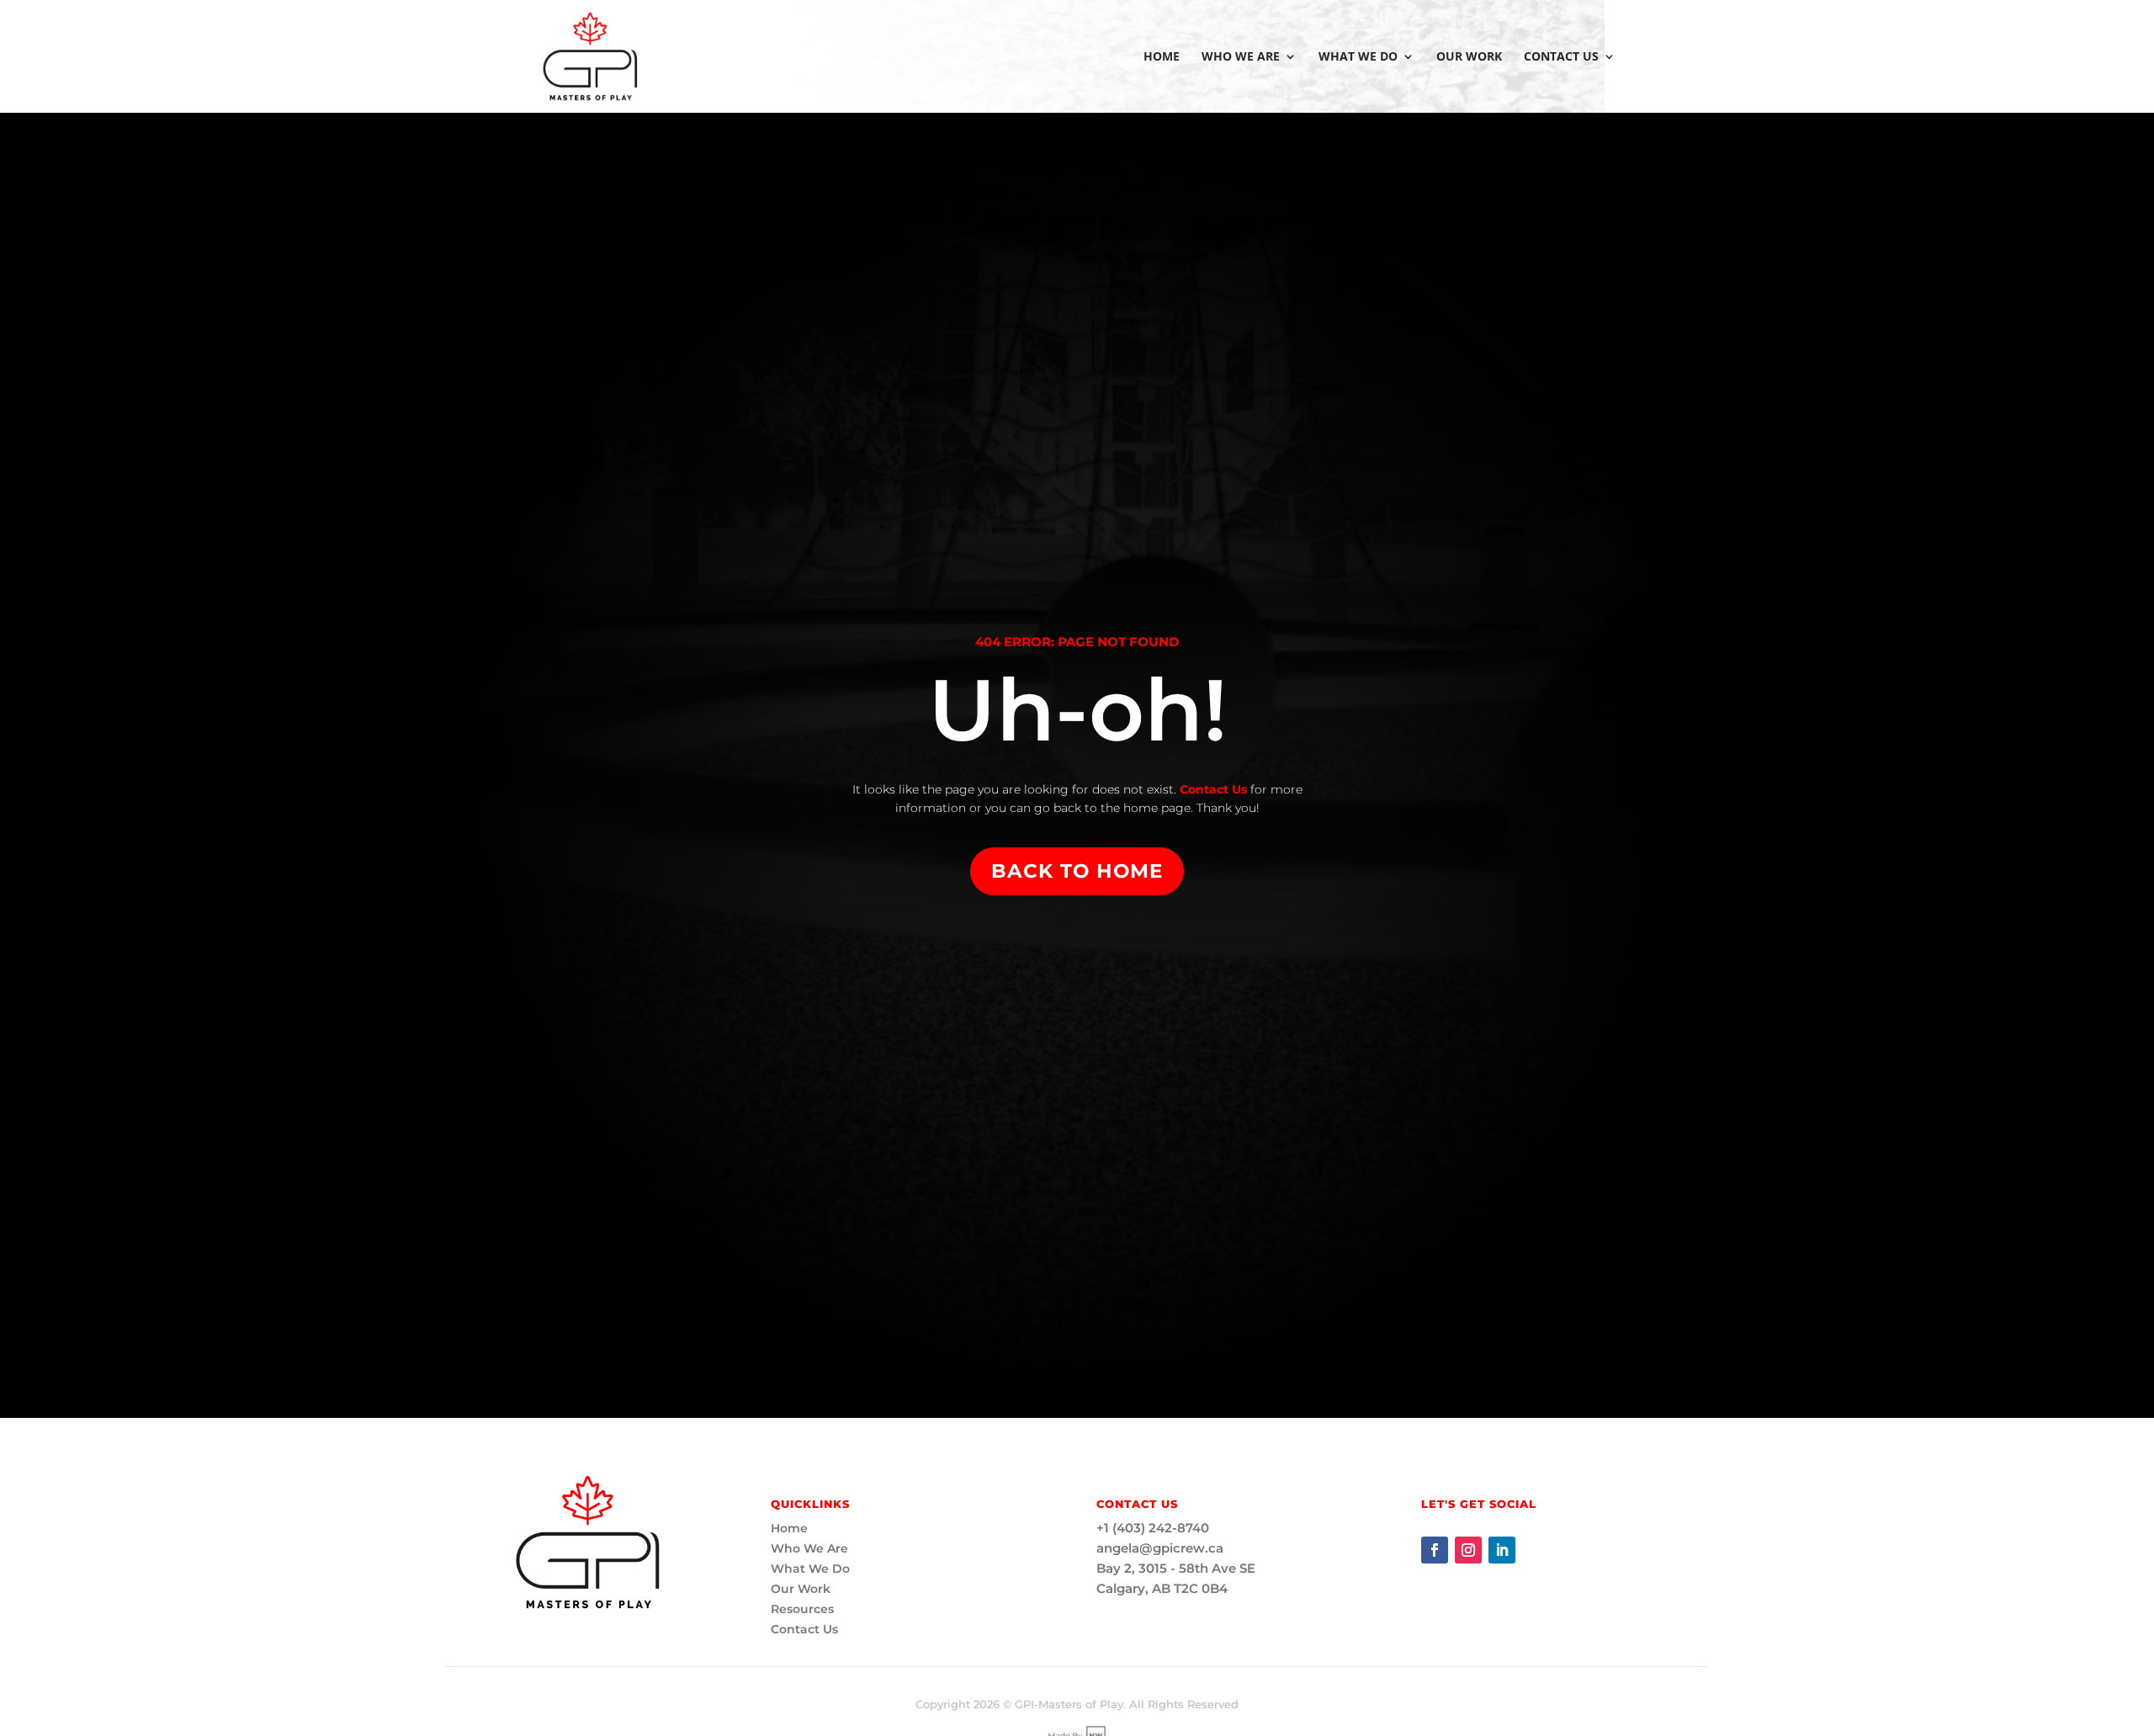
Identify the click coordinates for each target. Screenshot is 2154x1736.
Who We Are (1241, 57)
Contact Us (1561, 57)
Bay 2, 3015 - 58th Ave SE (1176, 1568)
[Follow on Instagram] (1468, 1550)
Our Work (1469, 57)
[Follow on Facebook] (1435, 1550)
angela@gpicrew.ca (1160, 1548)
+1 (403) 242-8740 (1153, 1528)
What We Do (1358, 57)
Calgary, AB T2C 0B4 (1162, 1588)
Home (1162, 57)
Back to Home (1077, 871)
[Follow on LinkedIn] (1502, 1550)
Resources (802, 1609)
